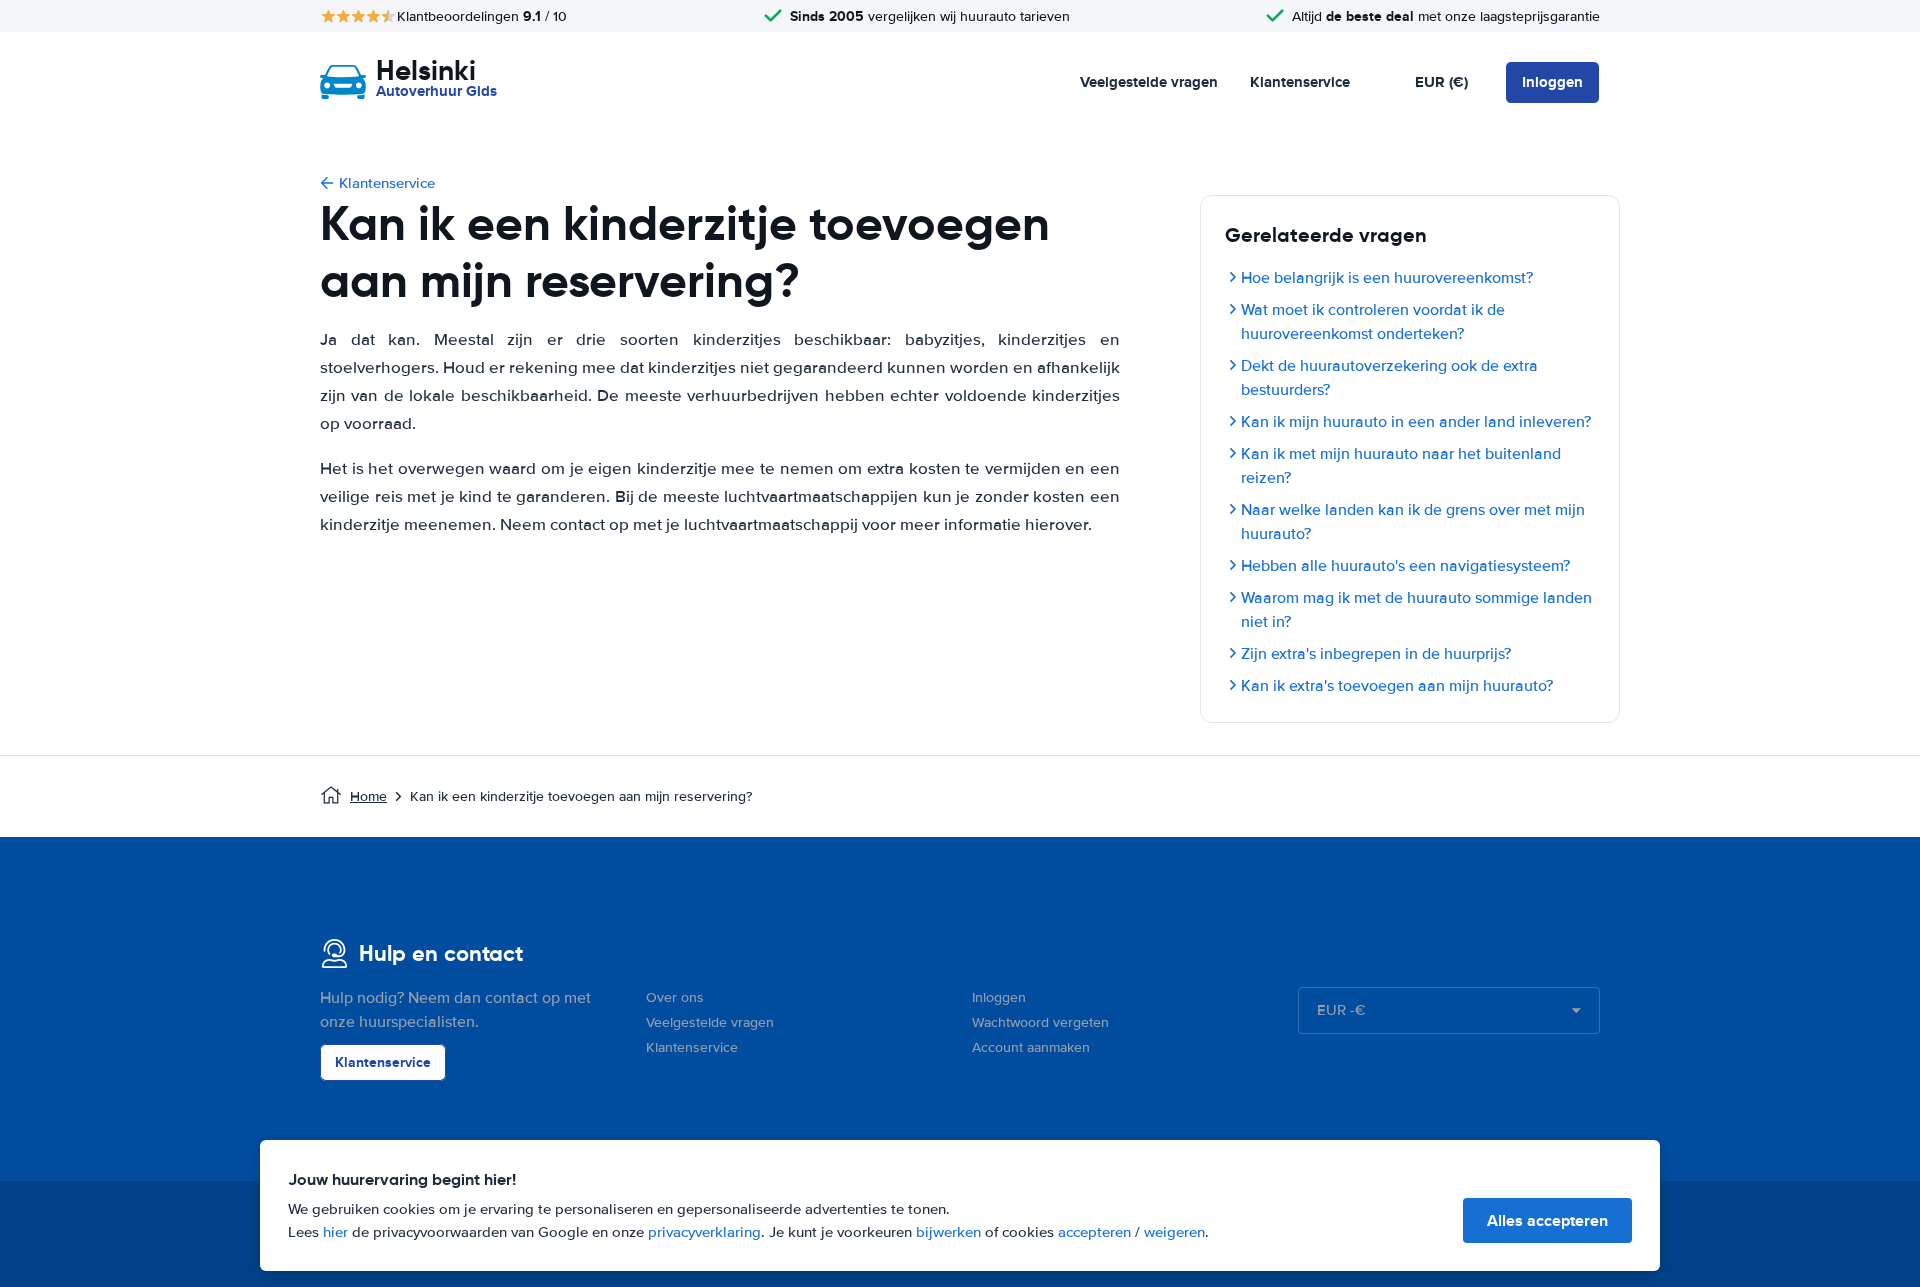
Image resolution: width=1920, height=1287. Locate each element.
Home (368, 796)
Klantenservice (1300, 82)
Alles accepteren (1547, 1220)
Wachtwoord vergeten (1040, 1022)
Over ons (675, 997)
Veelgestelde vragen (1149, 82)
